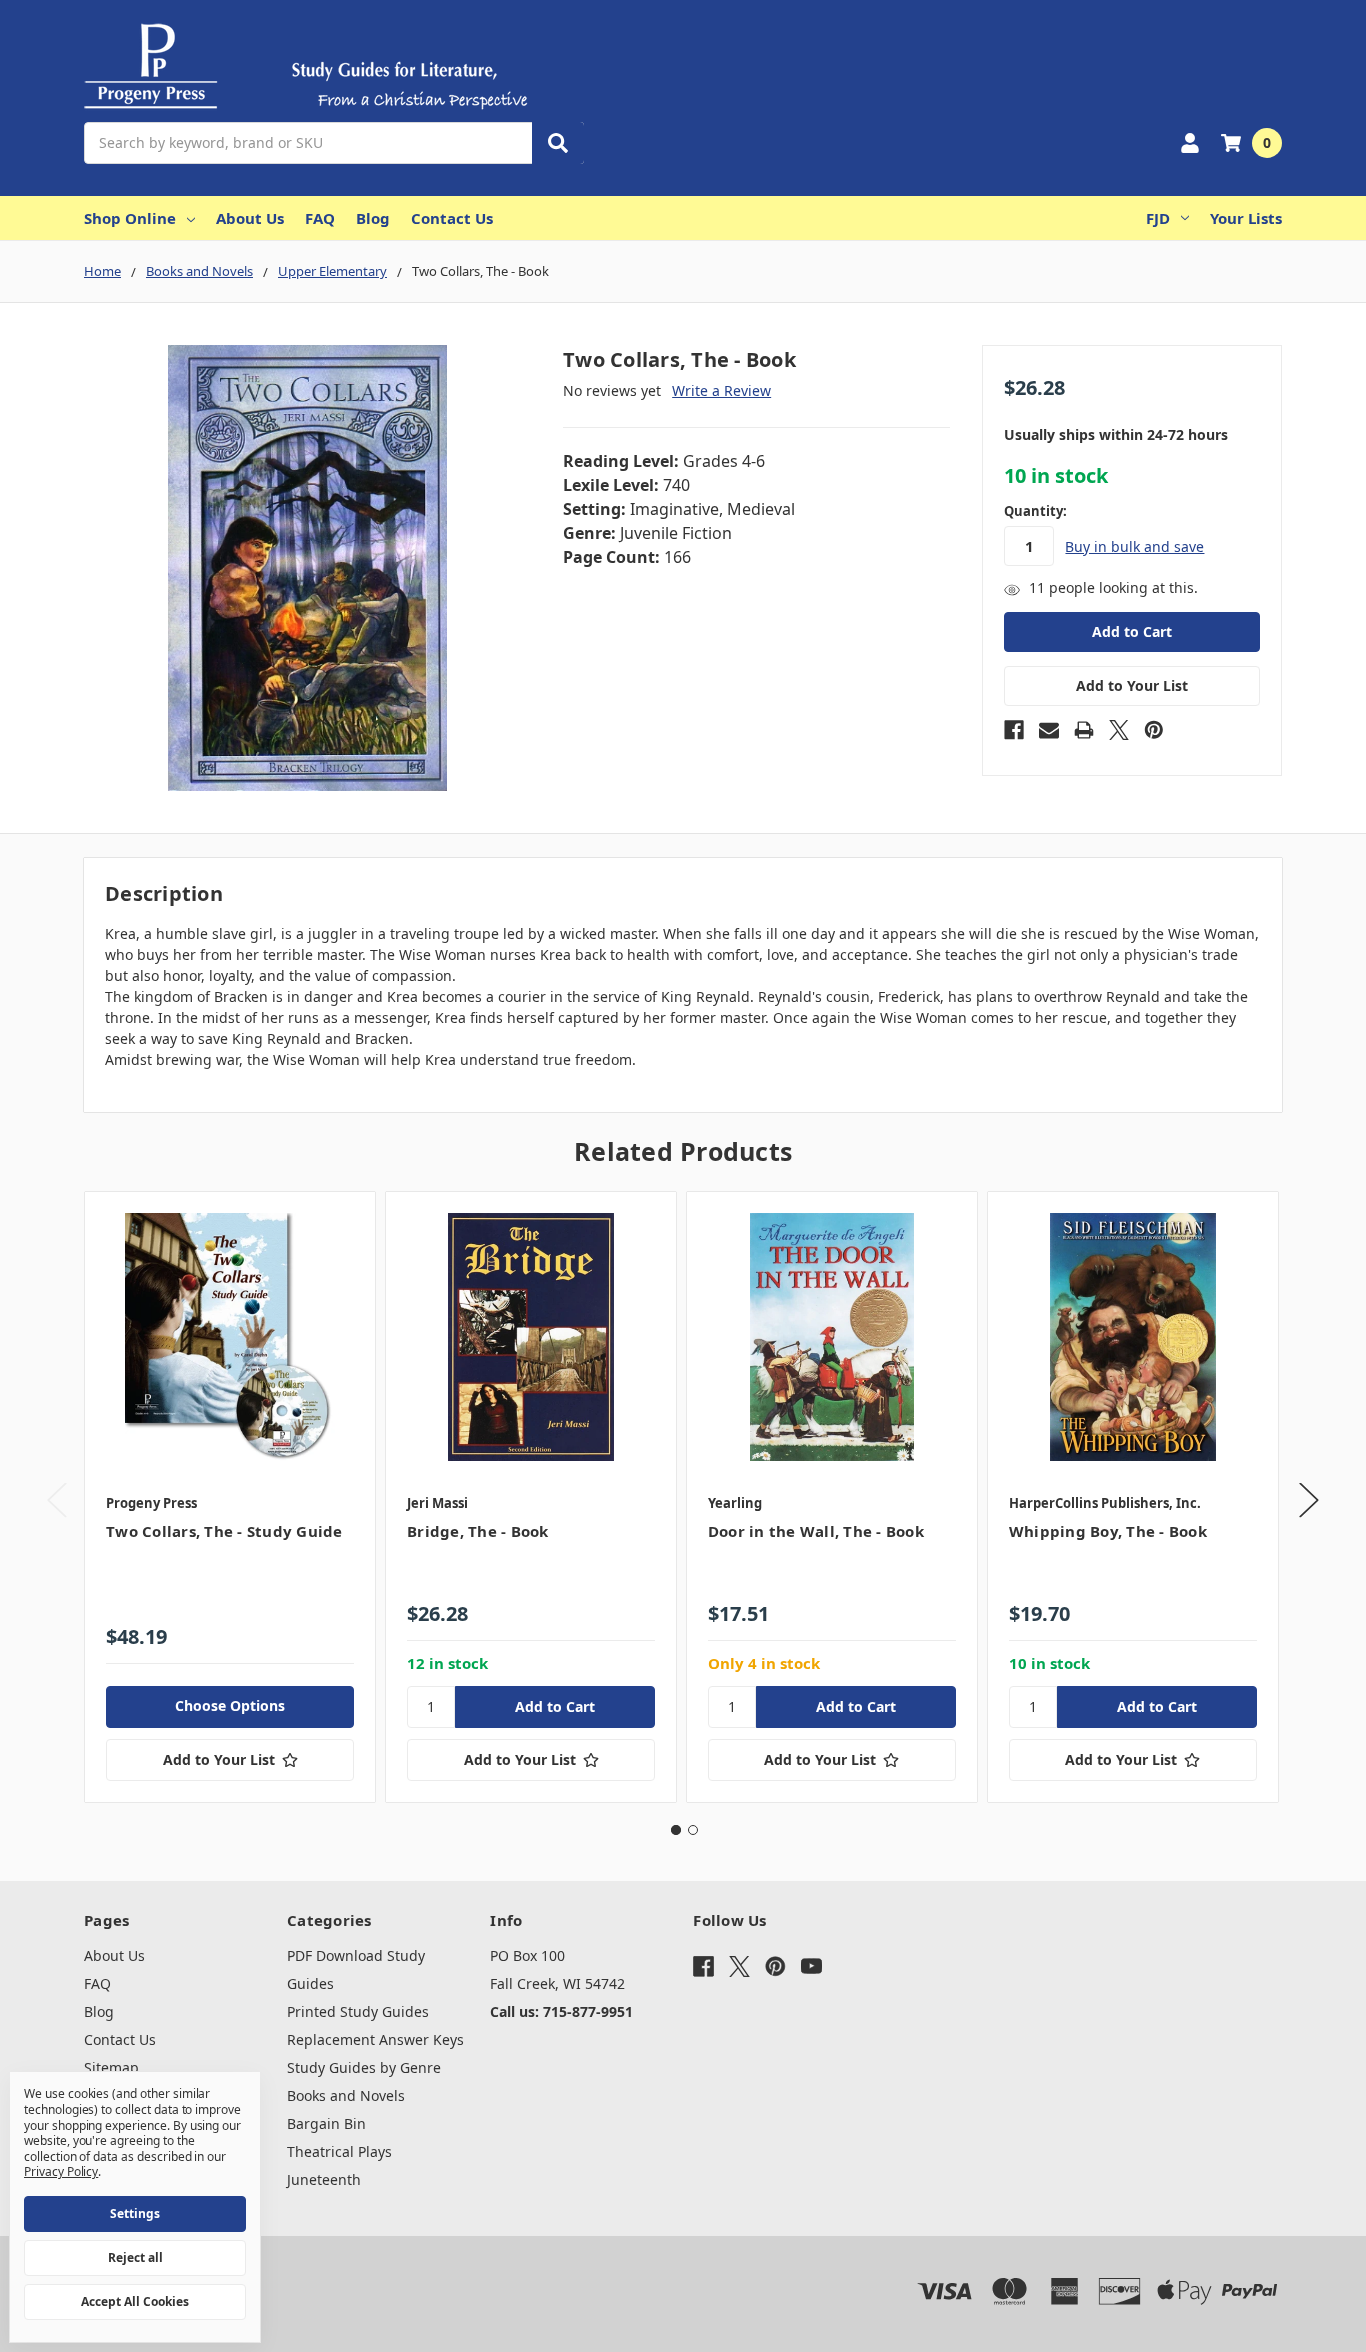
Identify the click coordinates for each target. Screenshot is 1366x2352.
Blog (373, 218)
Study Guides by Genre (364, 2067)
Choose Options (230, 1705)
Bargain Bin (326, 2123)
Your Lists (1246, 218)
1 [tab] (676, 1830)
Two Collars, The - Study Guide (224, 1531)
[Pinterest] (1154, 730)
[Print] (1084, 730)
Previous (57, 1500)
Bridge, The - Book (478, 1531)
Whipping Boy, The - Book (1108, 1531)
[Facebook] (1014, 730)
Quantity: (1035, 511)
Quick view (230, 1336)
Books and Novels (346, 2095)
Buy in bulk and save (1134, 546)
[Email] (1049, 730)
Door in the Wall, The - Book (816, 1531)
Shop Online (130, 218)
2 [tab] (693, 1830)
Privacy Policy (61, 2171)
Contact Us (452, 218)
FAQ (320, 218)
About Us (250, 218)
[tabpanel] (229, 1497)
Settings (135, 2213)
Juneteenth (324, 2179)
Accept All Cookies (135, 2301)
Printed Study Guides (358, 2011)
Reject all (135, 2257)
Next (1309, 1500)
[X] (1119, 730)
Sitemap (111, 2067)
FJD (1158, 218)
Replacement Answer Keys (375, 2039)
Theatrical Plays (339, 2151)
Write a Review (721, 390)
